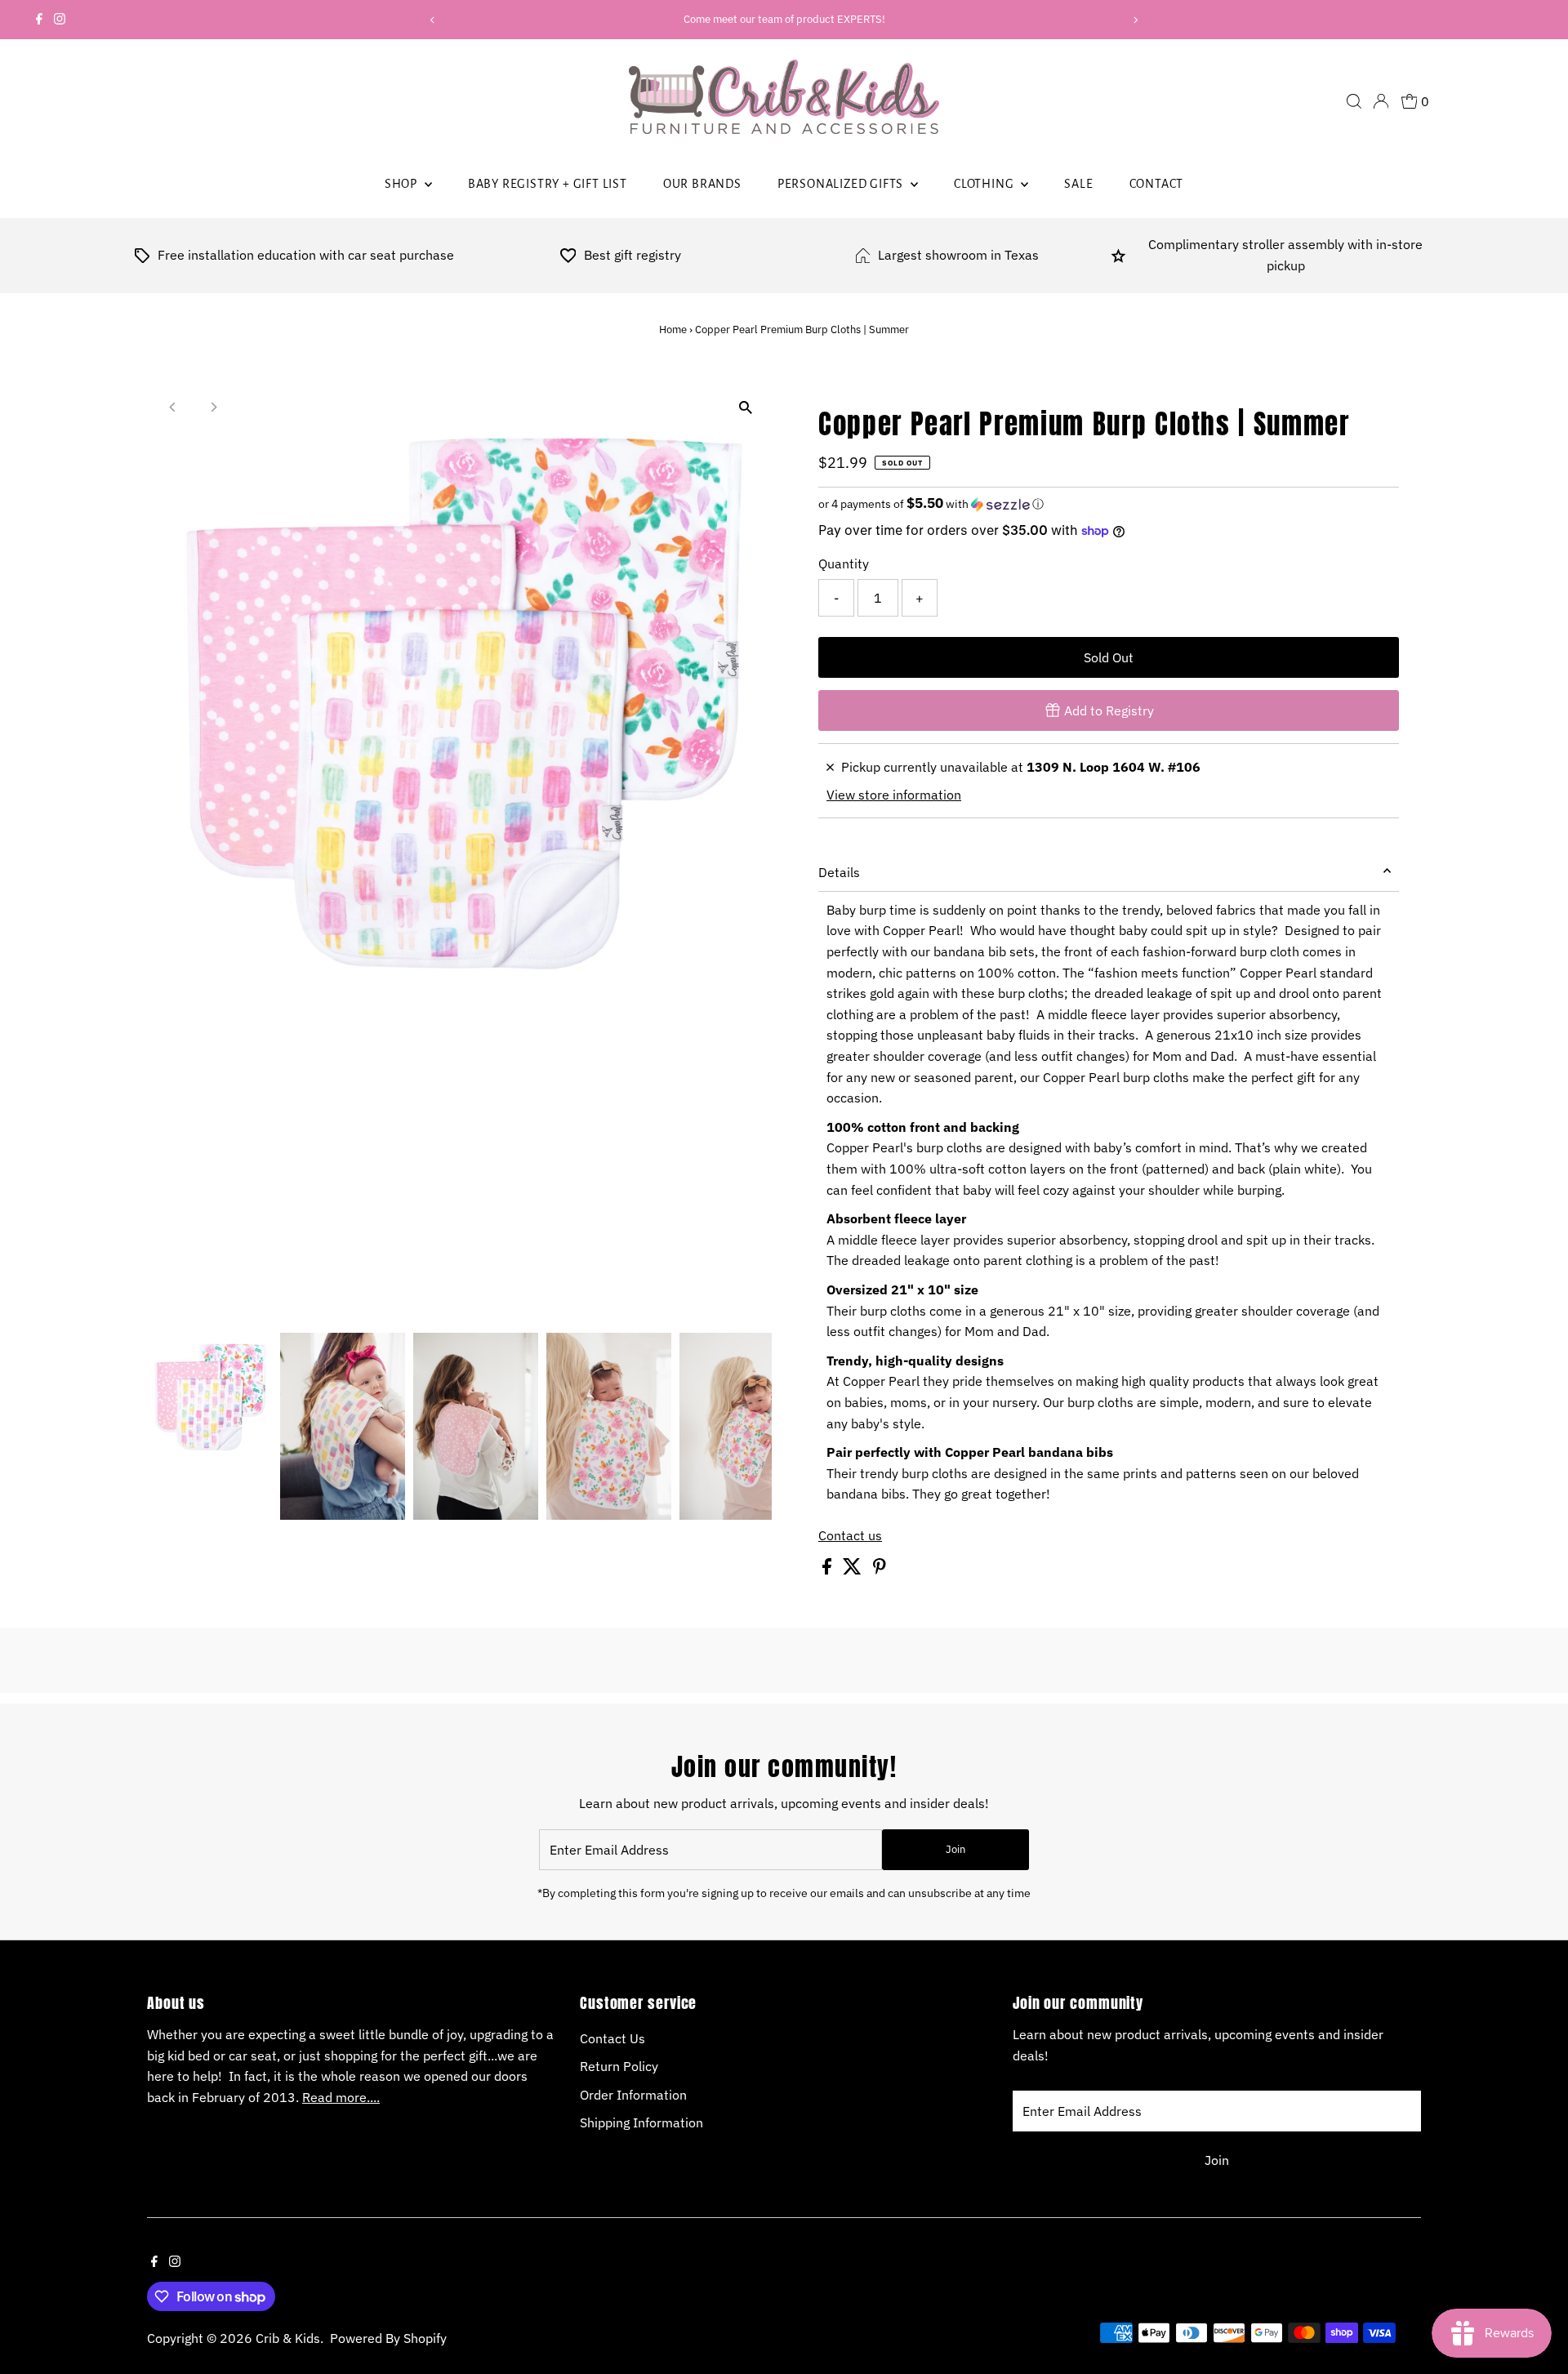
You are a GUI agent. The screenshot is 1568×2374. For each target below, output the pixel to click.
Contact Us (612, 2038)
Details (839, 872)
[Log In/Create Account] (1381, 101)
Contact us (850, 1535)
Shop (403, 184)
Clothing (985, 184)
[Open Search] (1354, 101)
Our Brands (702, 184)
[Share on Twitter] (854, 1570)
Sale (1078, 184)
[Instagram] (60, 20)
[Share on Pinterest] (880, 1570)
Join (955, 1849)
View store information (894, 795)
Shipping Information (641, 2122)
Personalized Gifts (842, 184)
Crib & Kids (288, 2338)
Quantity (844, 563)
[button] (1109, 504)
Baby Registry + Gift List (548, 184)
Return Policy (619, 2066)
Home (673, 330)
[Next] (1136, 20)
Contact (1157, 184)
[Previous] (432, 20)
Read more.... (341, 2097)
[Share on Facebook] (829, 1570)
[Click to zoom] (745, 408)
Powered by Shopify (388, 2338)
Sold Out (1109, 657)
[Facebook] (39, 20)
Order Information (633, 2095)
